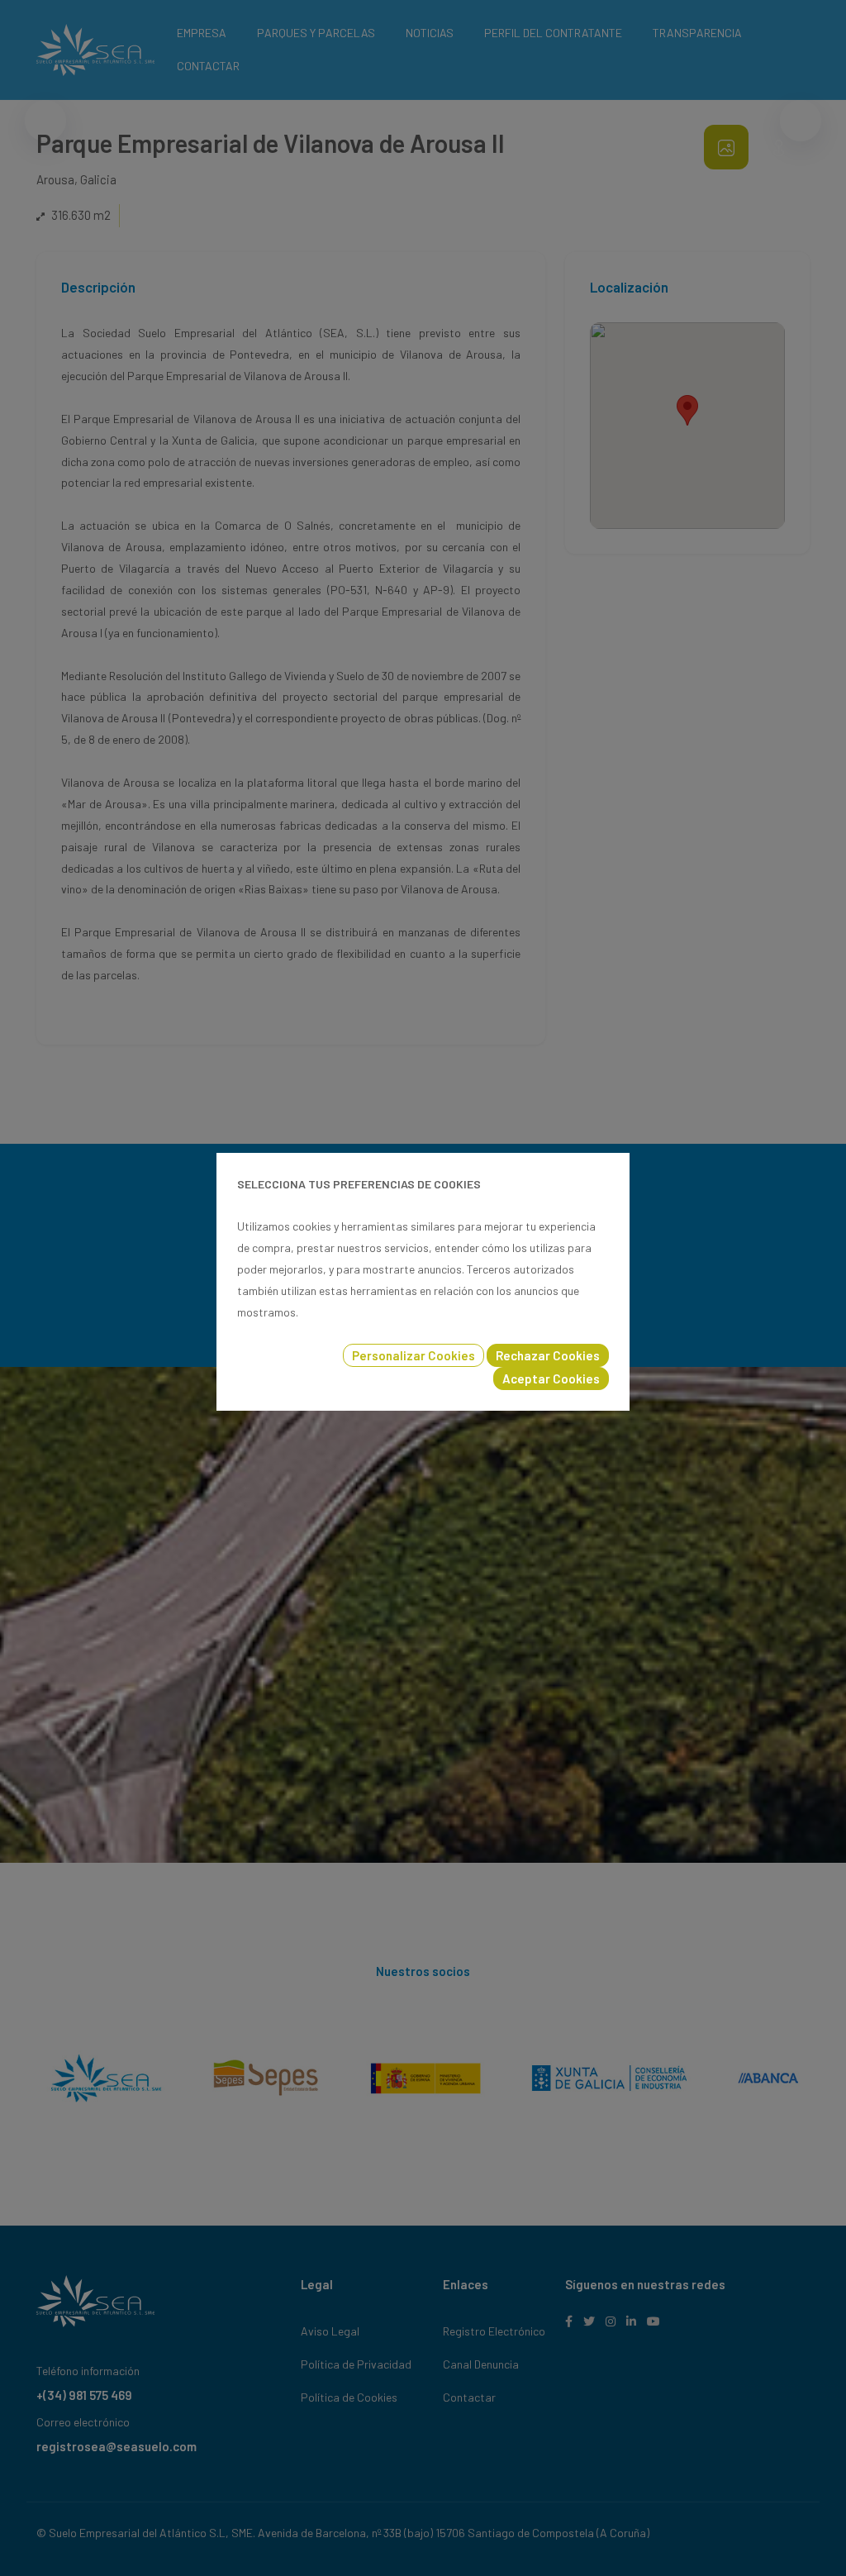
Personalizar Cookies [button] (413, 1355)
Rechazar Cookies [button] (548, 1355)
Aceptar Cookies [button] (551, 1378)
